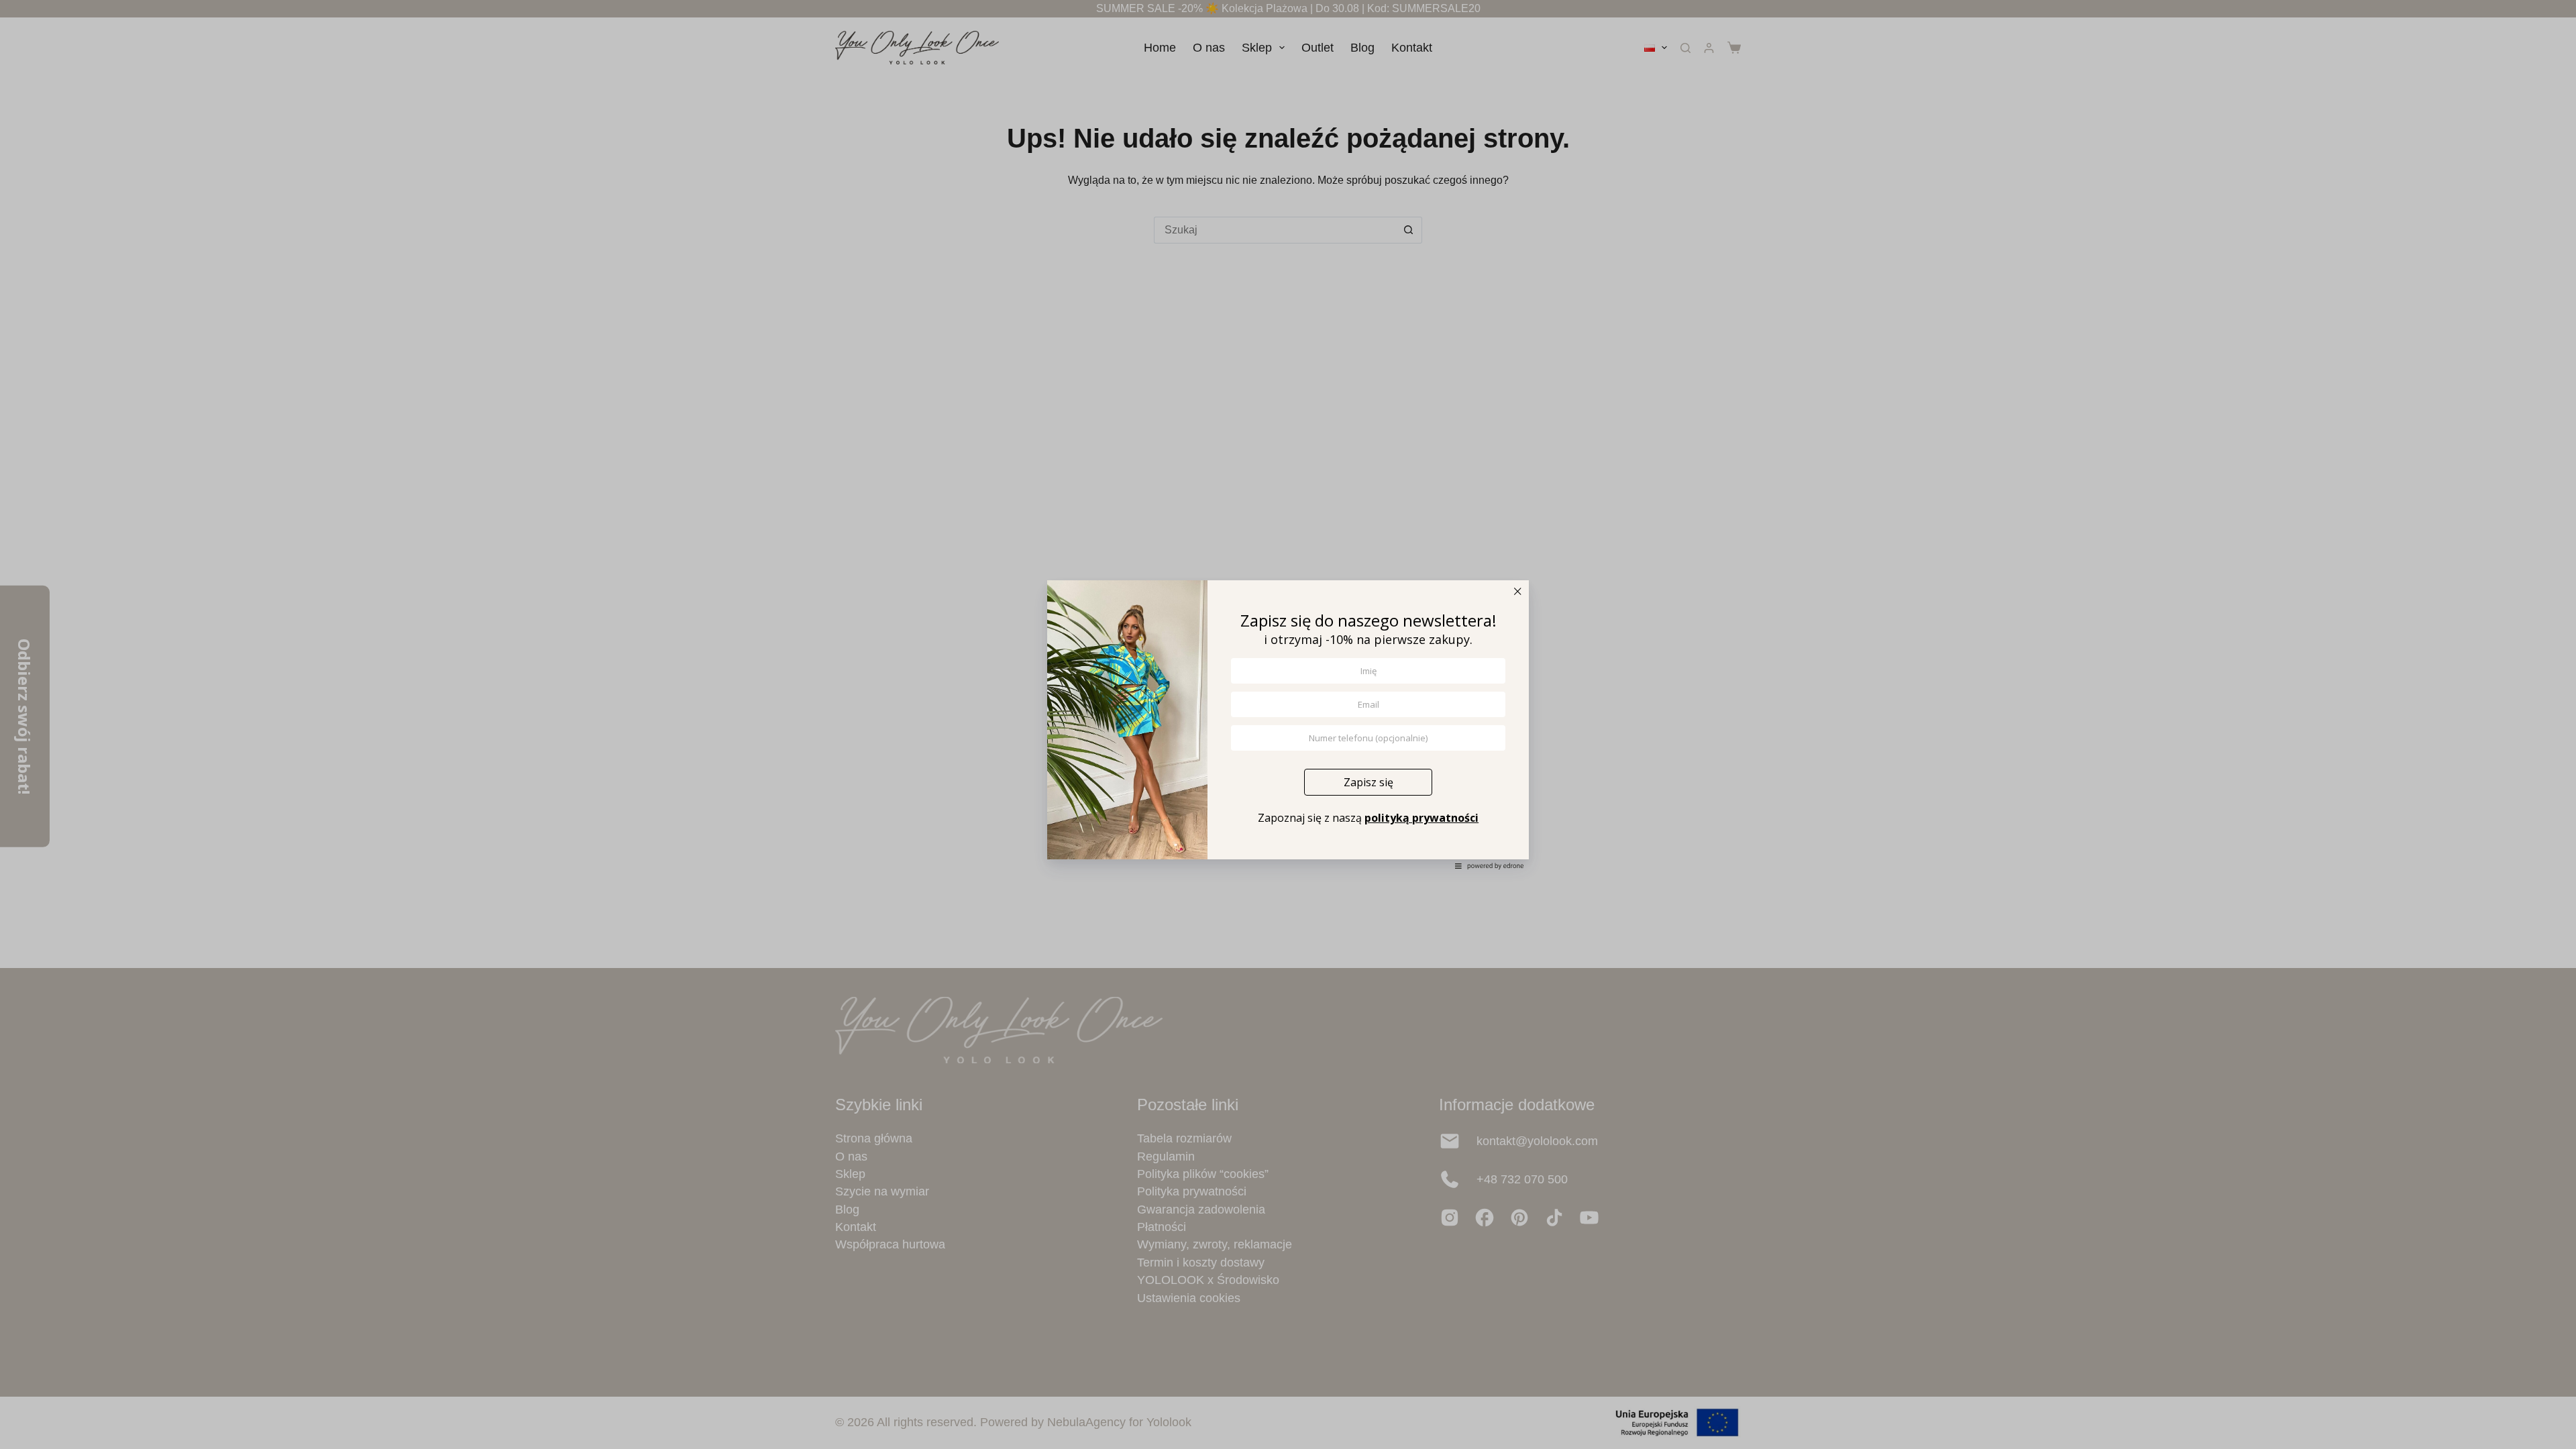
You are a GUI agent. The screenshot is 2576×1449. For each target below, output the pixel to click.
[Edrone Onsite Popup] (1288, 724)
